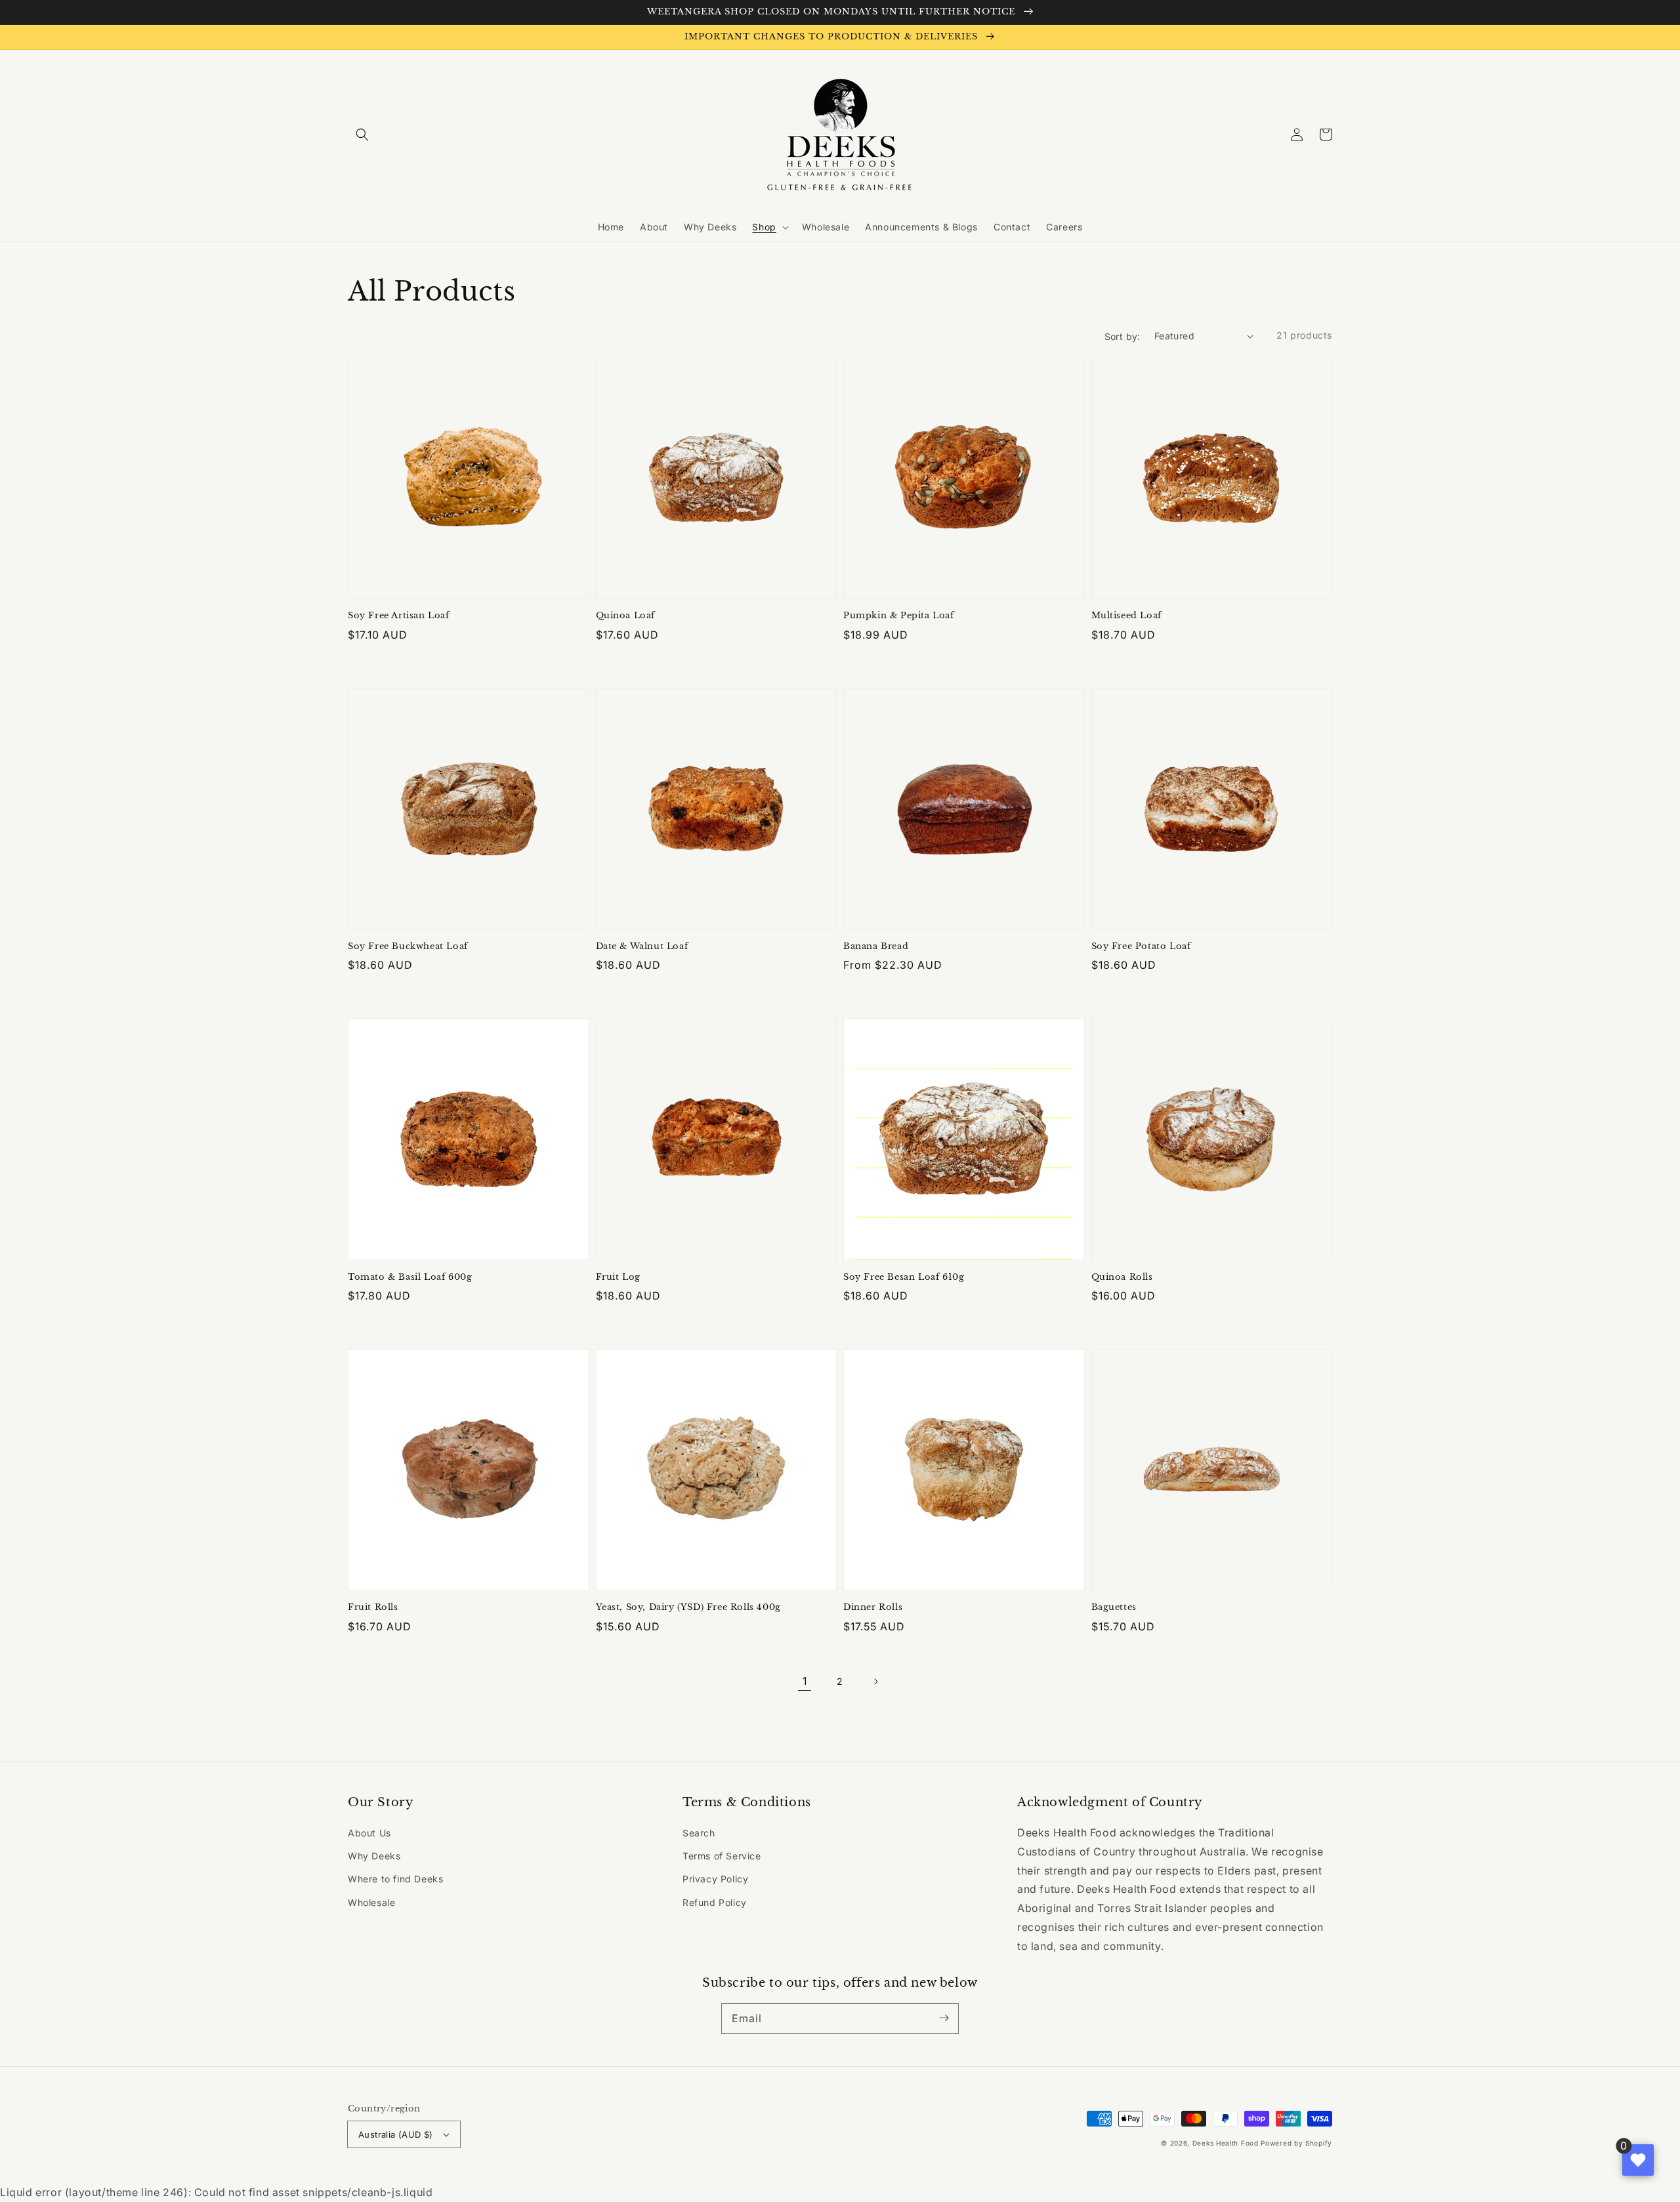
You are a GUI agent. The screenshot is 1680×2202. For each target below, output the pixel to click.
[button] (362, 135)
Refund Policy (715, 1902)
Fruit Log (618, 1277)
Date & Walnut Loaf (642, 946)
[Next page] (875, 1682)
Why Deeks (374, 1856)
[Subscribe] (944, 2018)
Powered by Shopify (1296, 2143)
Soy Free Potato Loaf (1141, 946)
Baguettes (1114, 1607)
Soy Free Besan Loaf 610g (904, 1277)
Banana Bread (876, 946)
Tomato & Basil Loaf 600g (410, 1277)
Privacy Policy (715, 1879)
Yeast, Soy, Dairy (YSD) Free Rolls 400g (688, 1607)
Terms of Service (722, 1856)
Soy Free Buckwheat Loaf (408, 946)
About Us (369, 1833)
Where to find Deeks (395, 1879)
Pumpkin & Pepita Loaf (899, 615)
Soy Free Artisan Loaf (399, 615)
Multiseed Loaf (1126, 615)
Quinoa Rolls (1122, 1277)
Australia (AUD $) (396, 2134)
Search (699, 1833)
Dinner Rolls (873, 1607)
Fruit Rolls (373, 1607)
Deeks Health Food (1226, 2143)
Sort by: (1123, 336)
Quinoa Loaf (626, 615)
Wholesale (371, 1902)
